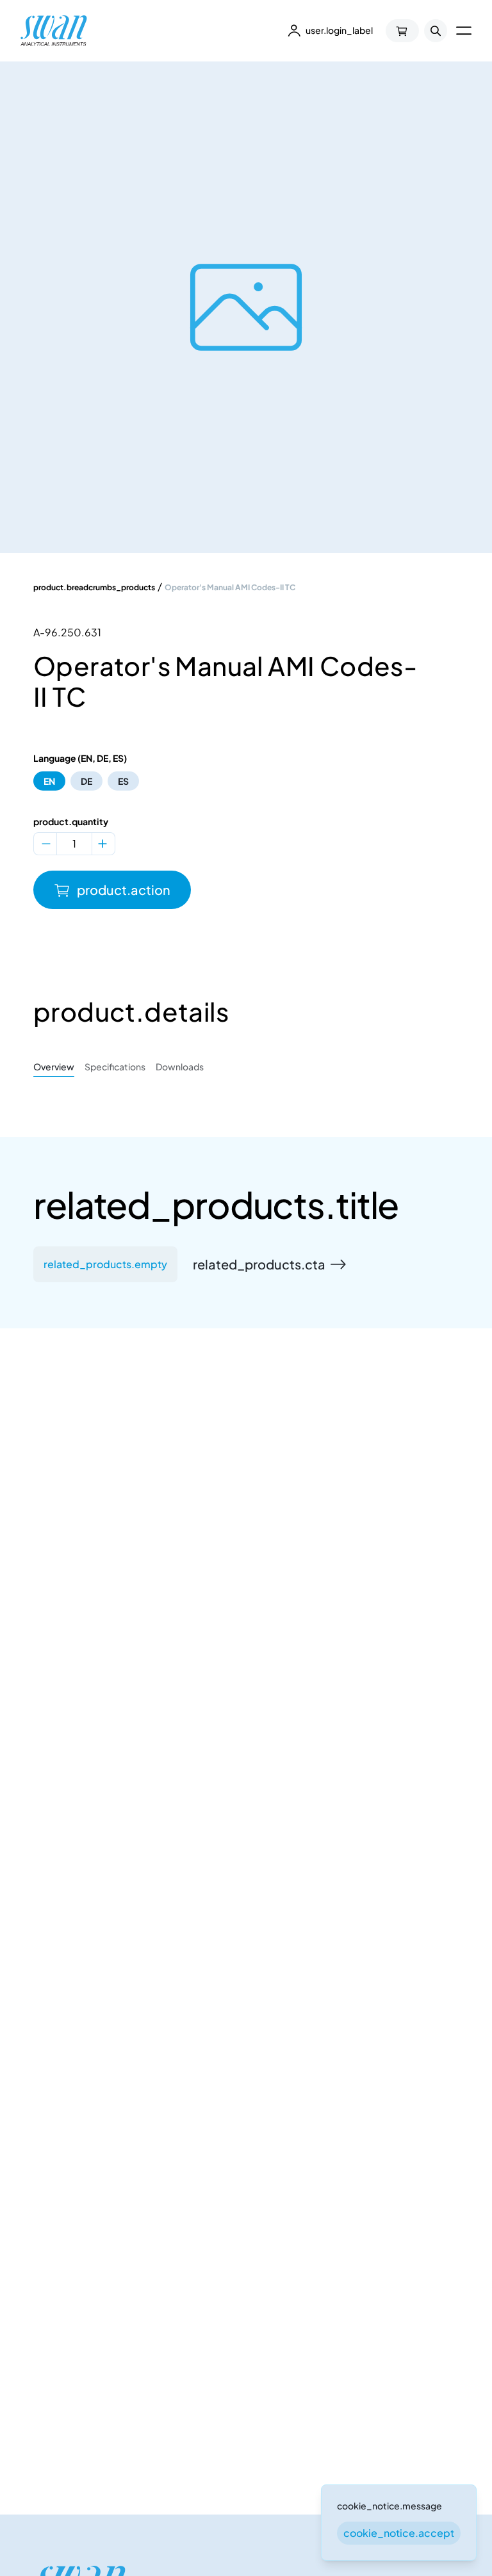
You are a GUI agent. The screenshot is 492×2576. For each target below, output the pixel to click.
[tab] (54, 1067)
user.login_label (339, 30)
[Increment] (102, 844)
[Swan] (54, 31)
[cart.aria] (402, 31)
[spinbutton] (74, 844)
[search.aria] (436, 31)
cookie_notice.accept (399, 2533)
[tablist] (246, 1067)
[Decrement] (46, 844)
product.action (124, 890)
